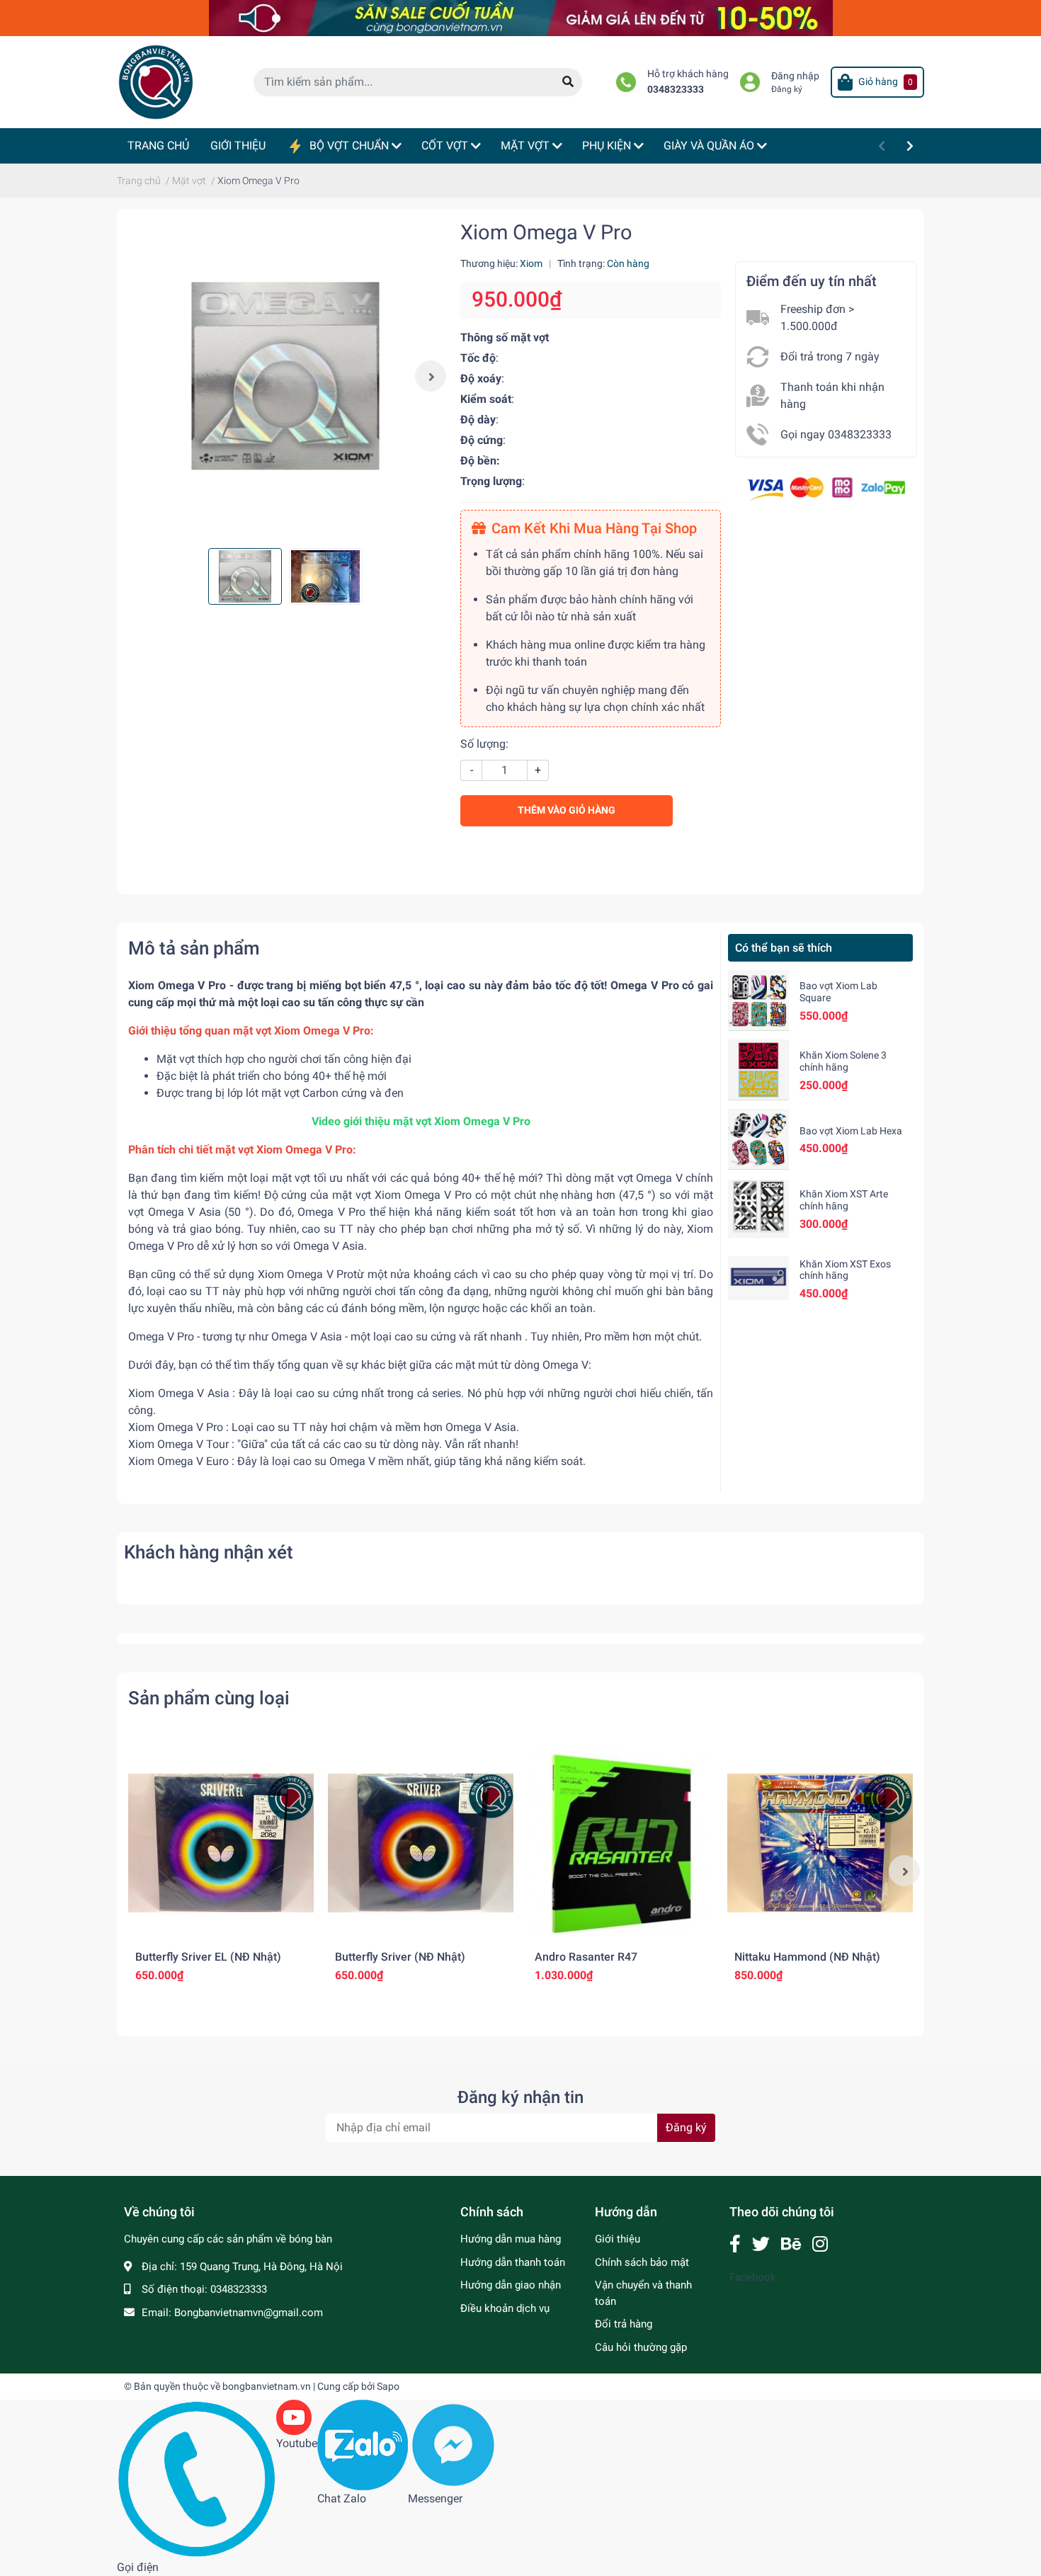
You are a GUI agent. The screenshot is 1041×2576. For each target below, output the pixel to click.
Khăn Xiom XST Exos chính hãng (845, 1270)
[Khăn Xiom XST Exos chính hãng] (758, 1278)
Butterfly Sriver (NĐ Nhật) (400, 1957)
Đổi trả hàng (624, 2324)
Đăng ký (787, 89)
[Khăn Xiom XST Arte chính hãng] (758, 1209)
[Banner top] (521, 17)
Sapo (388, 2386)
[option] (285, 376)
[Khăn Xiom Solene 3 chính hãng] (758, 1070)
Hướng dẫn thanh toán (513, 2262)
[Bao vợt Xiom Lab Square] (758, 1001)
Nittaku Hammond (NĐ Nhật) (807, 1957)
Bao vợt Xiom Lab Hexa (851, 1131)
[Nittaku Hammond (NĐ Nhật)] (820, 1843)
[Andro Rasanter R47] (620, 1843)
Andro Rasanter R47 (586, 1957)
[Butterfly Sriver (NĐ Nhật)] (421, 1843)
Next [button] (431, 376)
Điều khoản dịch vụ (505, 2308)
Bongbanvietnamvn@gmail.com (249, 2313)
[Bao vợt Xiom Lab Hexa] (758, 1139)
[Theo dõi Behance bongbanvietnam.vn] (791, 2244)
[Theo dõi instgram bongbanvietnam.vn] (820, 2244)
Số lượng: (484, 744)
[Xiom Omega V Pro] (285, 376)
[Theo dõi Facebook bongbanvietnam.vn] (735, 2244)
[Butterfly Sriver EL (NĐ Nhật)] (221, 1843)
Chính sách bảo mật (642, 2262)
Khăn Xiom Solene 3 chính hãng (843, 1061)
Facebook (753, 2277)
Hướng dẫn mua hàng (511, 2239)
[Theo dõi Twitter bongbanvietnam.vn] (761, 2244)
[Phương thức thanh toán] (826, 488)
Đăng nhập (795, 76)
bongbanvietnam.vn (267, 2386)
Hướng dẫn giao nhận (511, 2285)
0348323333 (676, 90)
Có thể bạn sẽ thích (784, 948)
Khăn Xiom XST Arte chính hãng (844, 1200)
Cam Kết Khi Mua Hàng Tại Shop (594, 528)
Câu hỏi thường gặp (641, 2347)
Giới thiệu (618, 2239)
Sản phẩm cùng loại (209, 1698)
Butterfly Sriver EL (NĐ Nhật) (208, 1957)
